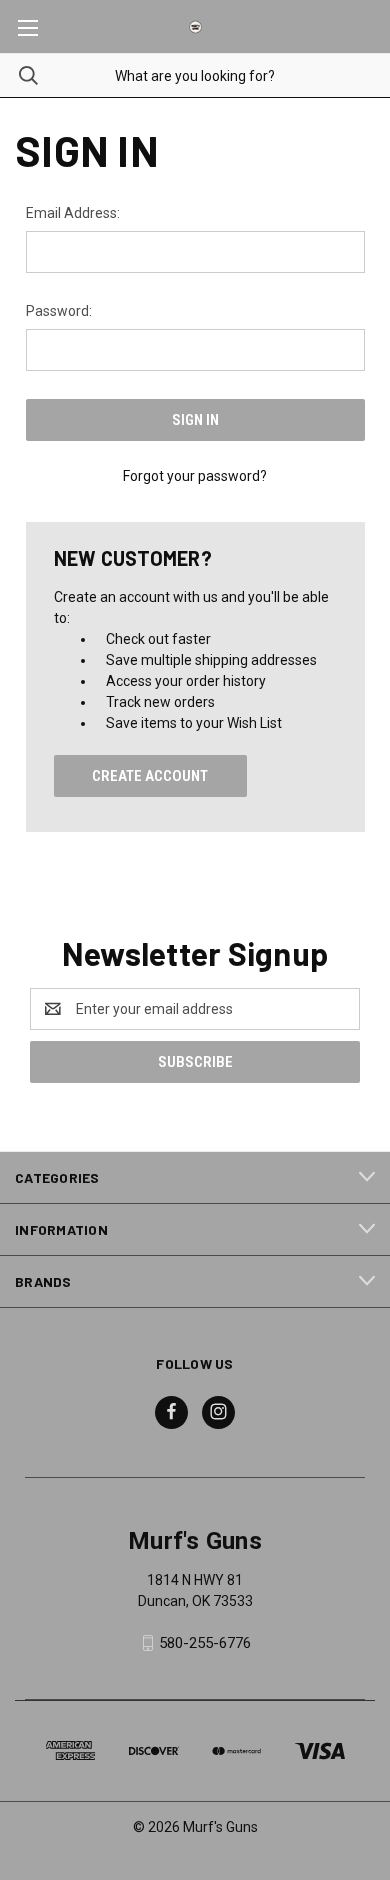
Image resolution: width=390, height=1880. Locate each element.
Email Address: (73, 213)
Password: (59, 311)
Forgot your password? (195, 476)
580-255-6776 (205, 1643)
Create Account (150, 776)
